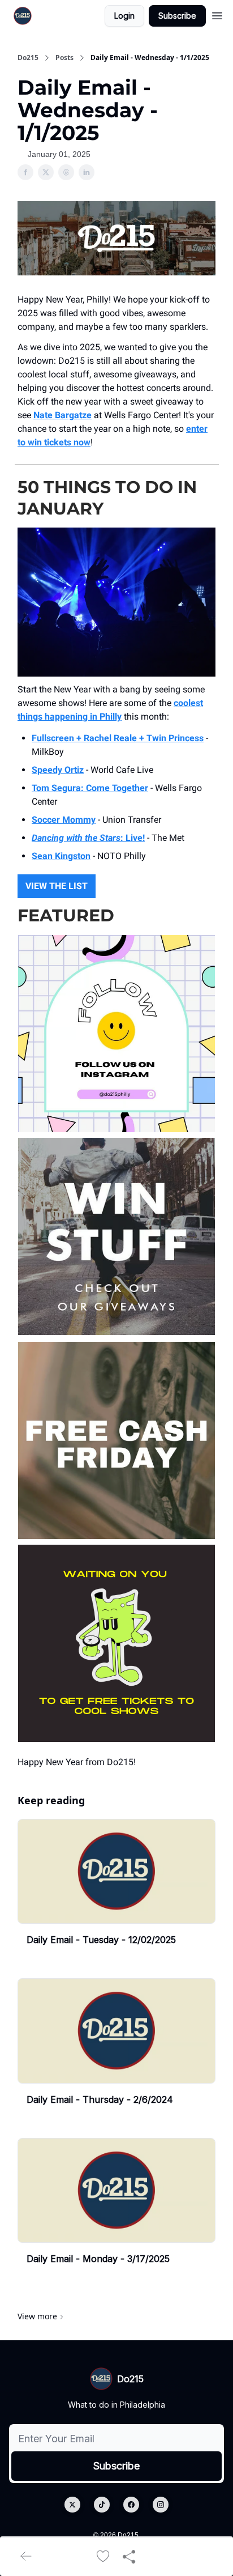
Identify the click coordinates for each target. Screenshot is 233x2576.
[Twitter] (72, 2505)
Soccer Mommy (64, 820)
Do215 (28, 58)
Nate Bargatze (62, 415)
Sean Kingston (61, 856)
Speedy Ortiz (58, 770)
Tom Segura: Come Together (90, 788)
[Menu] (217, 14)
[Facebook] (131, 2505)
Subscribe (177, 16)
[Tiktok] (102, 2505)
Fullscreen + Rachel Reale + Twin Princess (118, 738)
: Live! (133, 838)
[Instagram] (161, 2505)
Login (124, 16)
